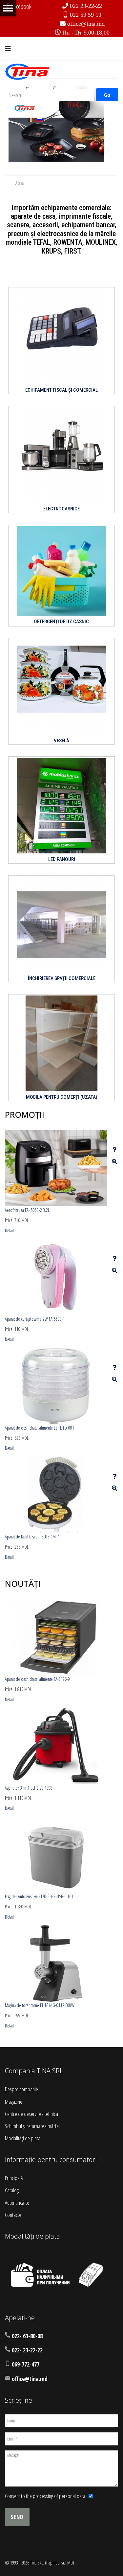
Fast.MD (67, 2563)
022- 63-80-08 (27, 2336)
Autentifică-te (17, 2203)
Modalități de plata (23, 2138)
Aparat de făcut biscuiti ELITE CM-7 (32, 1537)
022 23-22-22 (86, 6)
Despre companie (21, 2089)
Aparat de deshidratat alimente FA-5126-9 (37, 1679)
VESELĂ (61, 741)
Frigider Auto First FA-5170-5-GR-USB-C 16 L (39, 1896)
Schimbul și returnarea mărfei (32, 2126)
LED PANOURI (62, 859)
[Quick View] (114, 1162)
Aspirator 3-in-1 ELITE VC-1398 (29, 1788)
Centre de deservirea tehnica (31, 2114)
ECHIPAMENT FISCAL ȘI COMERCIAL (61, 390)
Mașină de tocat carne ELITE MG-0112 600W (40, 2005)
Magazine (14, 2102)
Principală (14, 2178)
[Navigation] (8, 49)
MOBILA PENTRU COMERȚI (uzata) (62, 1097)
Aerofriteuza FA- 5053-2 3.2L (27, 1210)
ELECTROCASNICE (61, 509)
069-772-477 (26, 2364)
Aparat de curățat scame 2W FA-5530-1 (35, 1319)
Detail (9, 1230)
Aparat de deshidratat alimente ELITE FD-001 (40, 1428)
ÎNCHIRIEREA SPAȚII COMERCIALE (62, 978)
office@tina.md (86, 24)
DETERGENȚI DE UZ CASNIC (61, 622)
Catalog (12, 2190)
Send (17, 2517)
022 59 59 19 (86, 15)
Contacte (13, 2215)
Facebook (21, 6)
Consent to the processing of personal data (45, 2496)
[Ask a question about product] (114, 1150)
